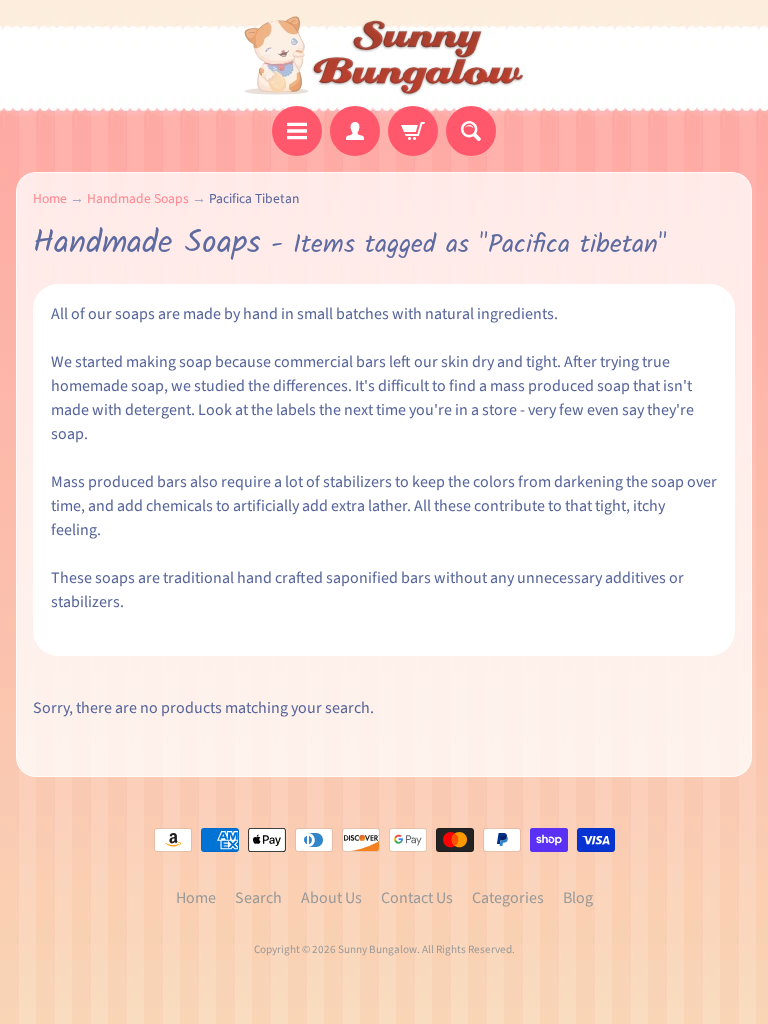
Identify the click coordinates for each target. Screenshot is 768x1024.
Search (258, 898)
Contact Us (417, 898)
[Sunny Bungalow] (384, 56)
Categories (508, 898)
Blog (578, 898)
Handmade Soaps (138, 198)
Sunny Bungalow (377, 949)
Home (50, 198)
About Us (331, 898)
